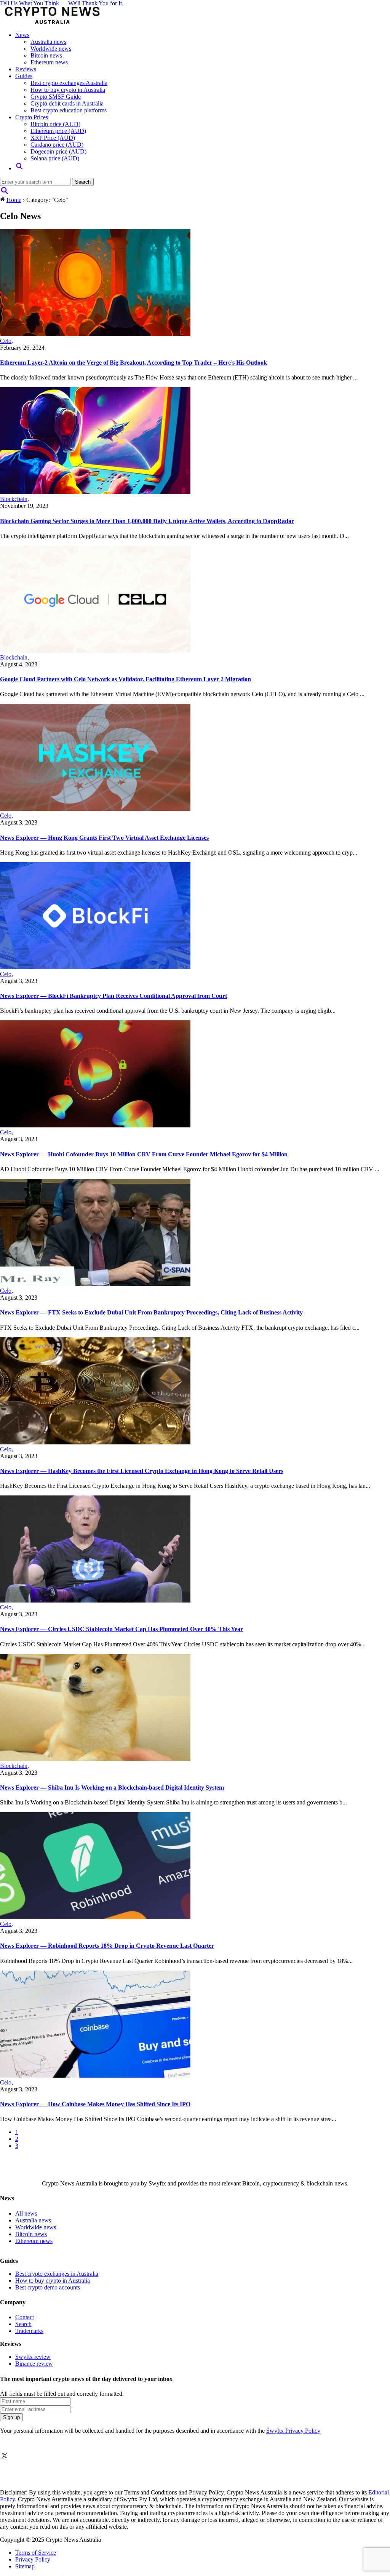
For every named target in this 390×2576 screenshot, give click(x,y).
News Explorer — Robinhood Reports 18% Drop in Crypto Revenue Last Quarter (107, 1946)
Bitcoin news (46, 55)
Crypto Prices (32, 117)
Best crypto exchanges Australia (69, 83)
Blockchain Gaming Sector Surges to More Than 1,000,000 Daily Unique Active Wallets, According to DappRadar (147, 521)
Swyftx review (33, 2357)
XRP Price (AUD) (53, 138)
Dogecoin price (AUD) (58, 151)
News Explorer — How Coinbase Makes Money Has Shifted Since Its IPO (95, 2104)
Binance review (34, 2364)
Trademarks (29, 2331)
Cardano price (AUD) (57, 145)
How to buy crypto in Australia (68, 90)
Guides (24, 76)
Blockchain (14, 499)
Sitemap (25, 2566)
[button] (19, 168)
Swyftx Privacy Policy (293, 2431)
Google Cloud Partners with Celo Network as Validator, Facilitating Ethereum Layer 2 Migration (125, 679)
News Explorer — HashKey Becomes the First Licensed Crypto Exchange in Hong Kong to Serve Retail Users (142, 1471)
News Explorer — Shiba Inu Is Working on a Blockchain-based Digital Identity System (112, 1788)
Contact (25, 2317)
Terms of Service (36, 2553)
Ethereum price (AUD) (58, 131)
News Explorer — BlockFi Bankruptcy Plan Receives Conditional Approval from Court (113, 996)
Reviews (26, 69)
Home (14, 200)
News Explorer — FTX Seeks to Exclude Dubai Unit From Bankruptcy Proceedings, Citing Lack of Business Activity (151, 1312)
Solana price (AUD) (55, 158)
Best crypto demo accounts (48, 2287)
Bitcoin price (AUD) (55, 124)
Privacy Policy (33, 2559)
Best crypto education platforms (69, 110)
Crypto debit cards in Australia (67, 103)
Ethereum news (49, 62)
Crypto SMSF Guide (56, 97)
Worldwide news (51, 49)
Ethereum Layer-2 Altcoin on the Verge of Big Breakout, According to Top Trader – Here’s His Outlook (133, 363)
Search (23, 2324)
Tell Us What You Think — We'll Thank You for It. (62, 3)
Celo (6, 341)
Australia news (48, 42)
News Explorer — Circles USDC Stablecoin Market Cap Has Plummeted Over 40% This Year (121, 1629)
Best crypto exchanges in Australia (57, 2274)
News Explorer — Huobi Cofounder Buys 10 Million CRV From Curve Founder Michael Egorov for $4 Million (144, 1154)
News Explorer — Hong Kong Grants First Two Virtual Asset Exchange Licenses (104, 838)
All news (26, 2213)
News (22, 35)
